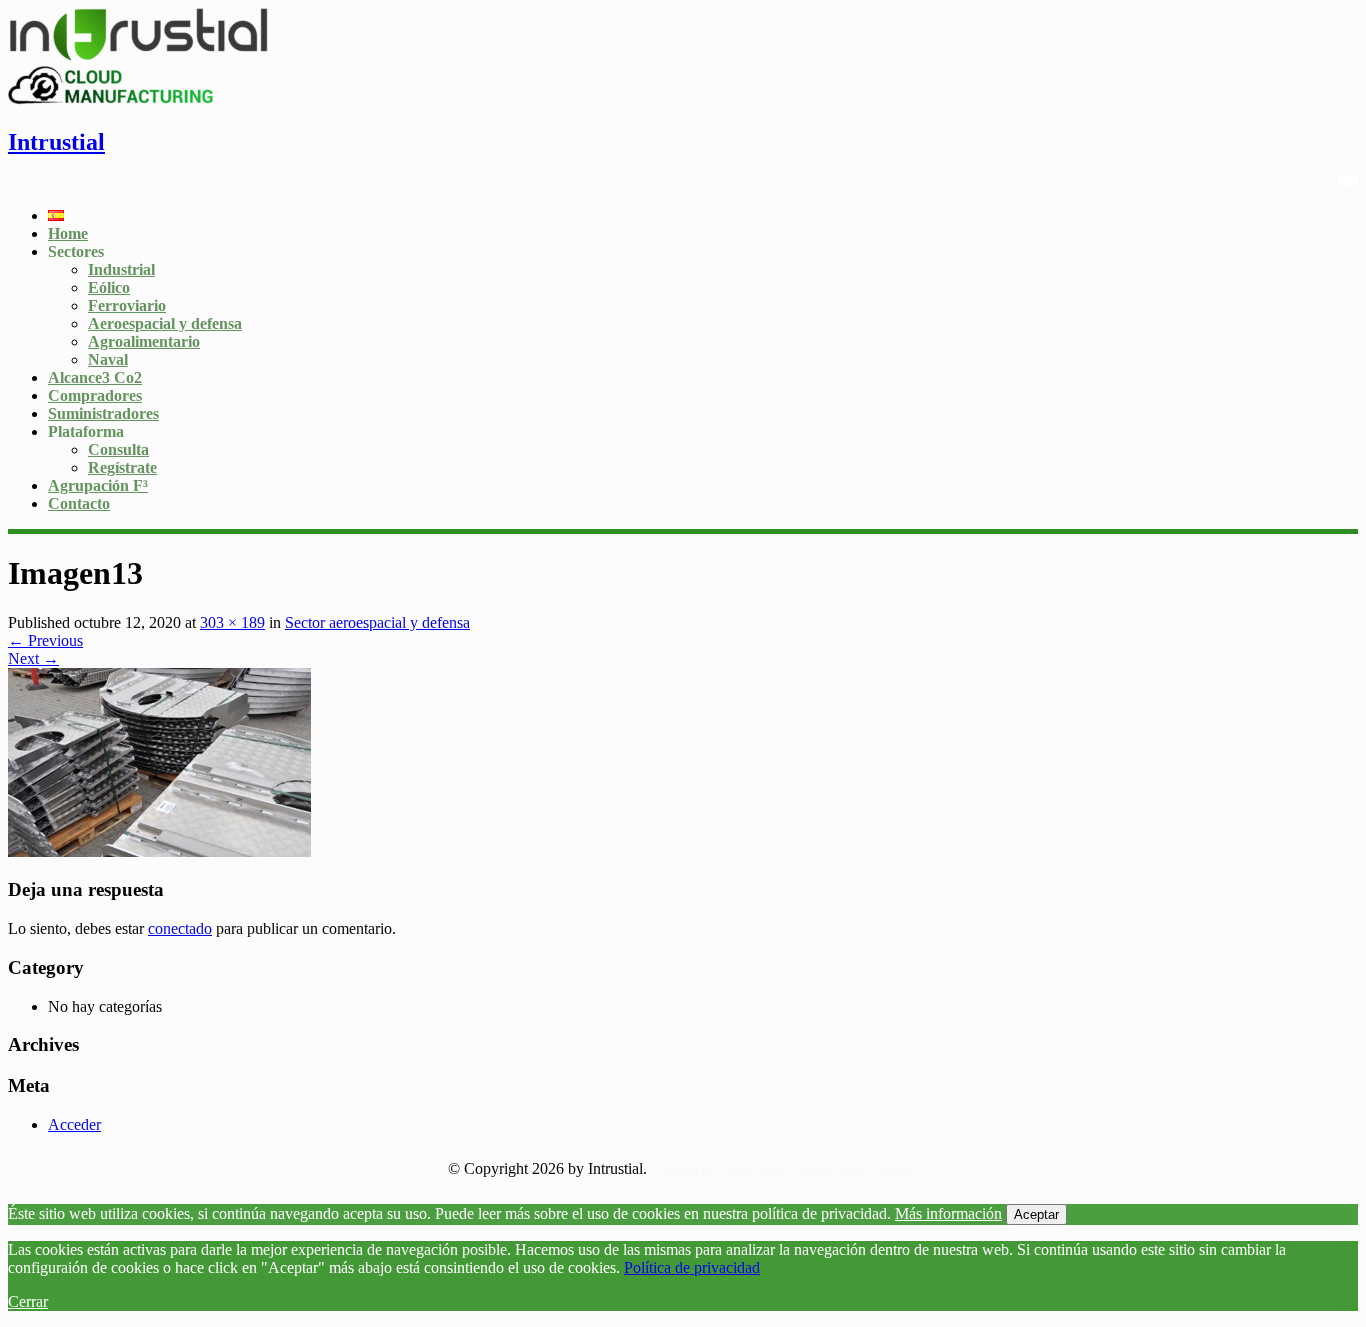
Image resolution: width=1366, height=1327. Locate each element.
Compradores (95, 395)
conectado (180, 928)
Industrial (121, 269)
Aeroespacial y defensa (165, 323)
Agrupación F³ (98, 485)
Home (68, 233)
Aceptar (1036, 1214)
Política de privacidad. (721, 1168)
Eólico (109, 287)
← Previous (45, 640)
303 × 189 (232, 622)
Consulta (118, 449)
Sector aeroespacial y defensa (377, 622)
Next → (33, 658)
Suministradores (103, 413)
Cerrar (28, 1301)
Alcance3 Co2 (95, 377)
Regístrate (122, 467)
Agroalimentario (144, 341)
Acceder (74, 1124)
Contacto (79, 503)
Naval (108, 359)
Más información (948, 1213)
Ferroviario (127, 305)
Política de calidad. (858, 1168)
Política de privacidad (692, 1267)
